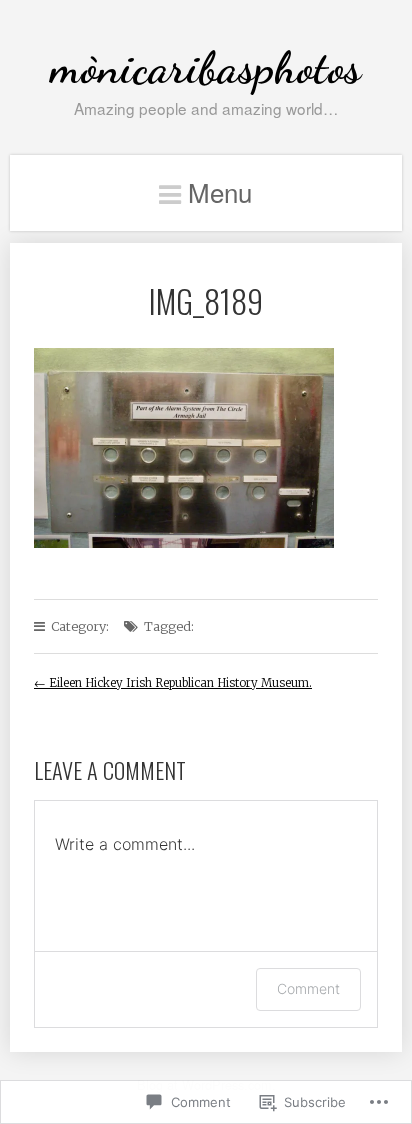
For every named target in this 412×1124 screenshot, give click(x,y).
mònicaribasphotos (206, 67)
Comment (308, 988)
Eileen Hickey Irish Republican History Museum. (173, 683)
